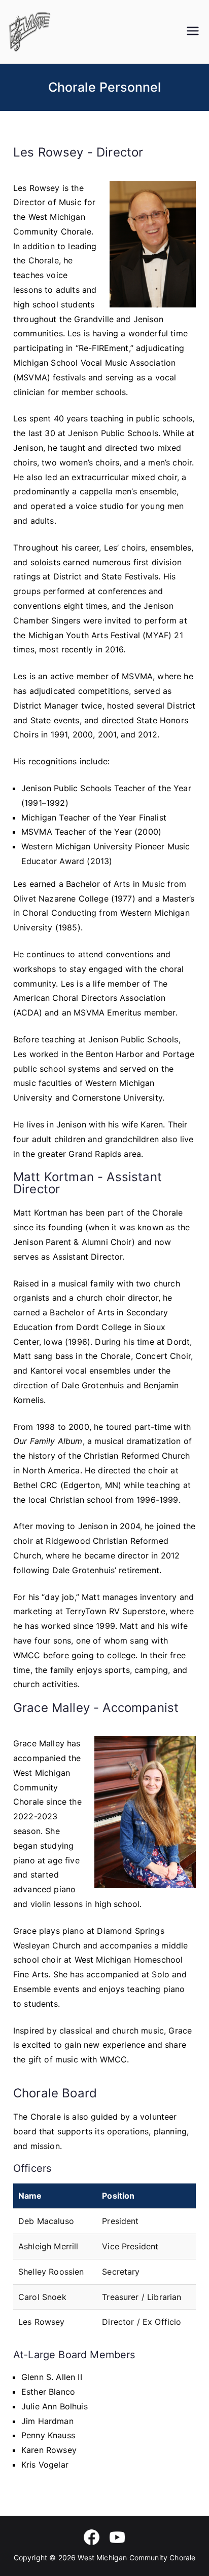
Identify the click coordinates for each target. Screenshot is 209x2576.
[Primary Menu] (193, 32)
